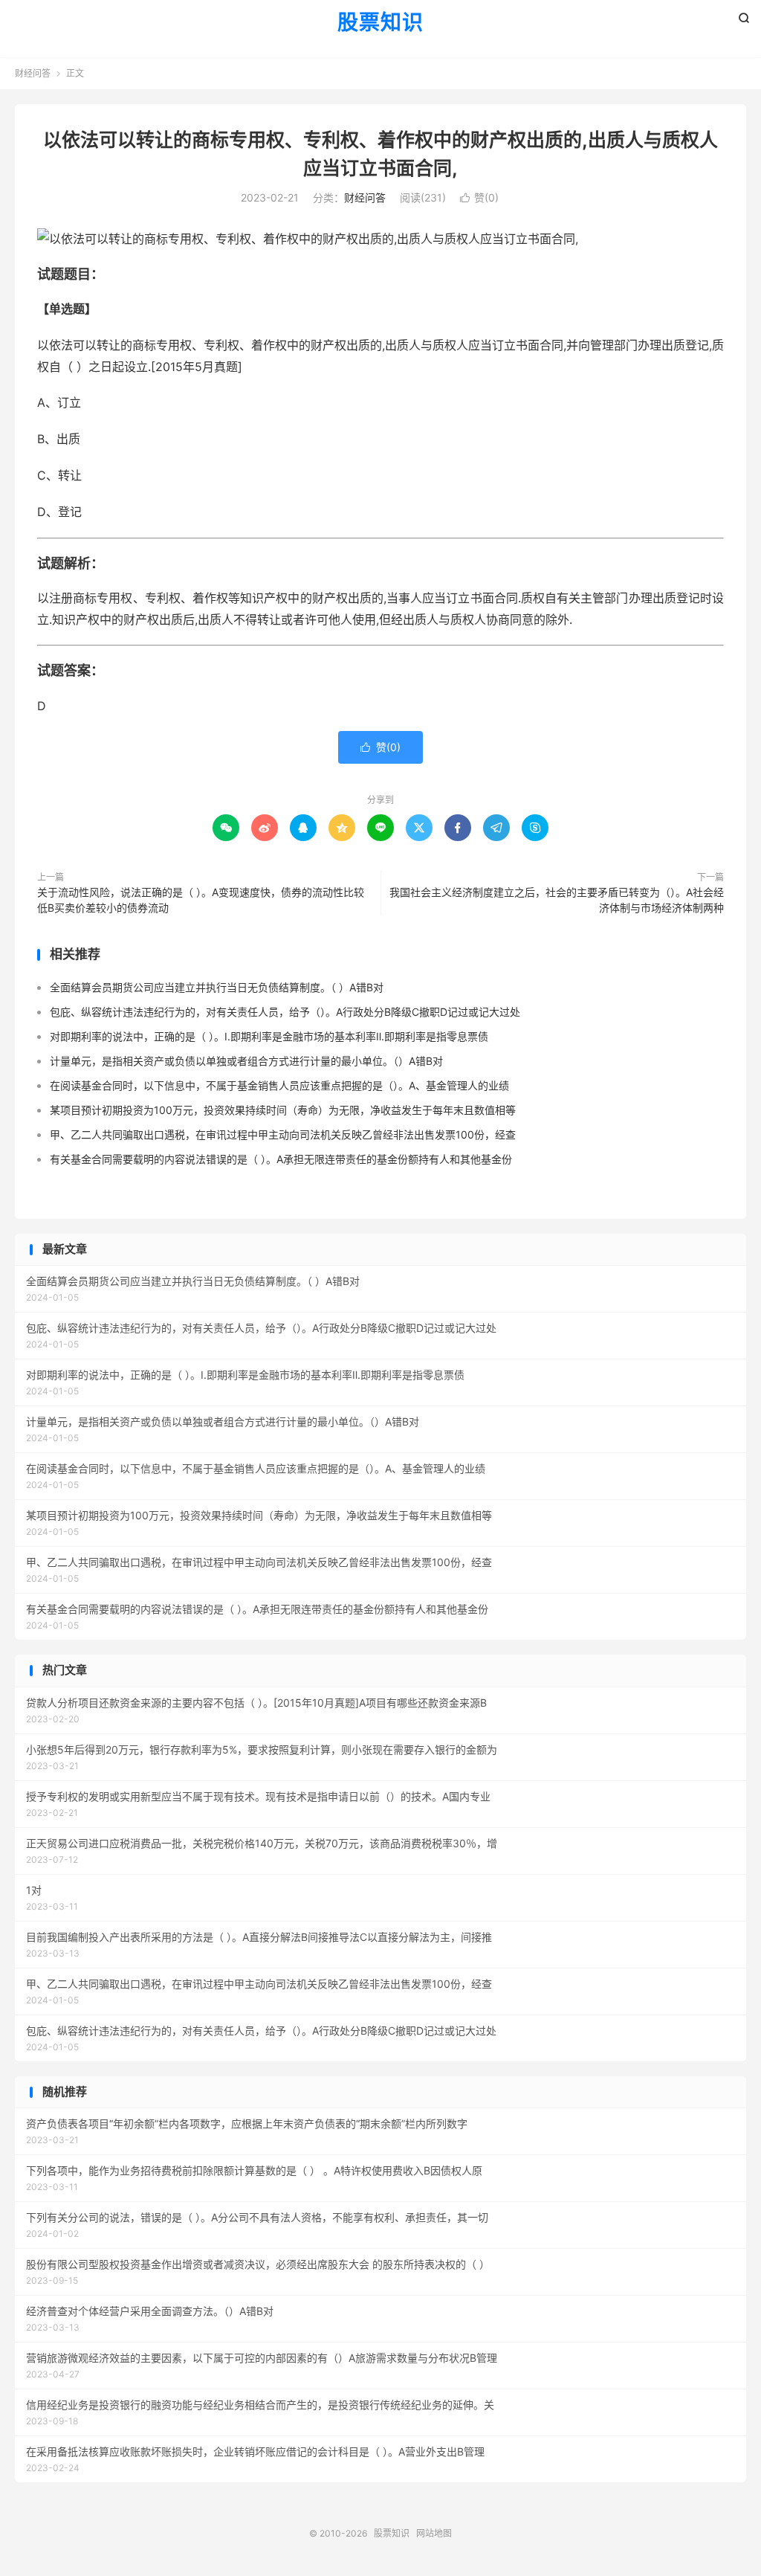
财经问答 (33, 73)
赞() (479, 197)
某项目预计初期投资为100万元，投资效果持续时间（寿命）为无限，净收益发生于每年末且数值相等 (283, 1110)
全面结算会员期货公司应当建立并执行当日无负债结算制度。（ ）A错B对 (217, 987)
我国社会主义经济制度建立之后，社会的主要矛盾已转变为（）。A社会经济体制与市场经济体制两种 (557, 900)
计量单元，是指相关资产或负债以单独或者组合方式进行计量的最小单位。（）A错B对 (246, 1061)
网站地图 (434, 2533)
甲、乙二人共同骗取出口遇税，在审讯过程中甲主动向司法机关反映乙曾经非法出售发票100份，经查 (283, 1134)
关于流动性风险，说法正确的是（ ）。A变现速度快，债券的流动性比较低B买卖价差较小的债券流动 (201, 900)
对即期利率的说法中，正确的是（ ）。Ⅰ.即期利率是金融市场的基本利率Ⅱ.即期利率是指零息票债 (269, 1036)
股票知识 (380, 23)
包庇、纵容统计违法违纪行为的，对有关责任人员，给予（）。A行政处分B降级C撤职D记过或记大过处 (285, 1012)
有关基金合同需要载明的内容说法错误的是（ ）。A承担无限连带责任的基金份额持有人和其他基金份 (281, 1159)
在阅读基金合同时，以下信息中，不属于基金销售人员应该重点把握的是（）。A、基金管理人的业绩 (279, 1085)
